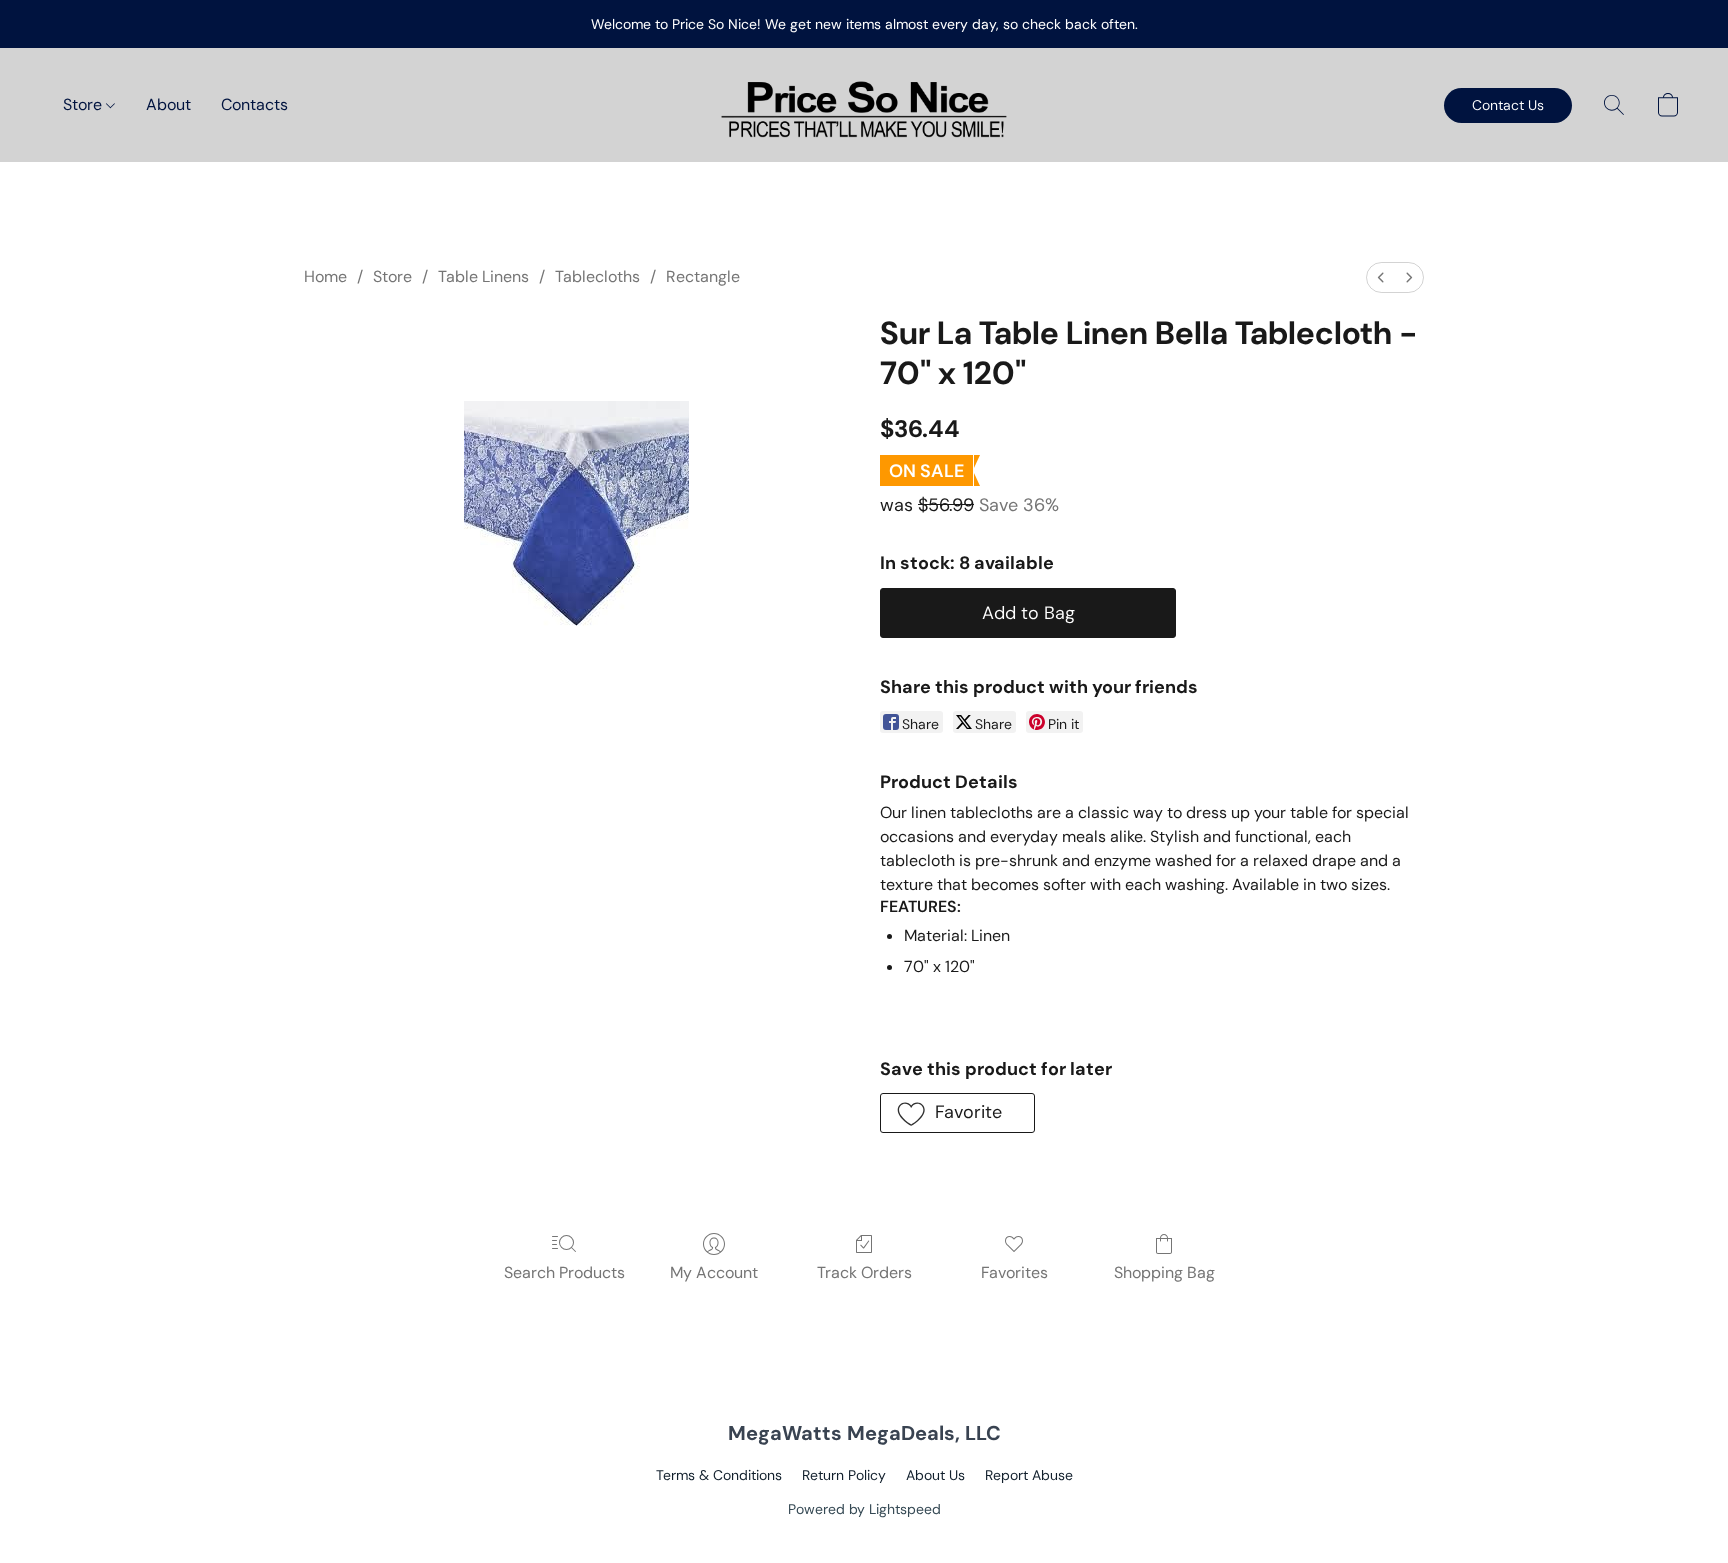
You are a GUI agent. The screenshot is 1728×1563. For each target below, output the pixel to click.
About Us (935, 1475)
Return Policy (844, 1475)
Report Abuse (1029, 1475)
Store (84, 104)
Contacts (254, 104)
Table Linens (483, 276)
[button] (864, 105)
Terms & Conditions (719, 1475)
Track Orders (864, 1272)
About (168, 104)
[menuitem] (1381, 277)
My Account (714, 1272)
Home (325, 276)
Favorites (1014, 1272)
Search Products (564, 1272)
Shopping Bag (1164, 1272)
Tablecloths (597, 276)
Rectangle (703, 276)
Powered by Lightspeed (864, 1509)
